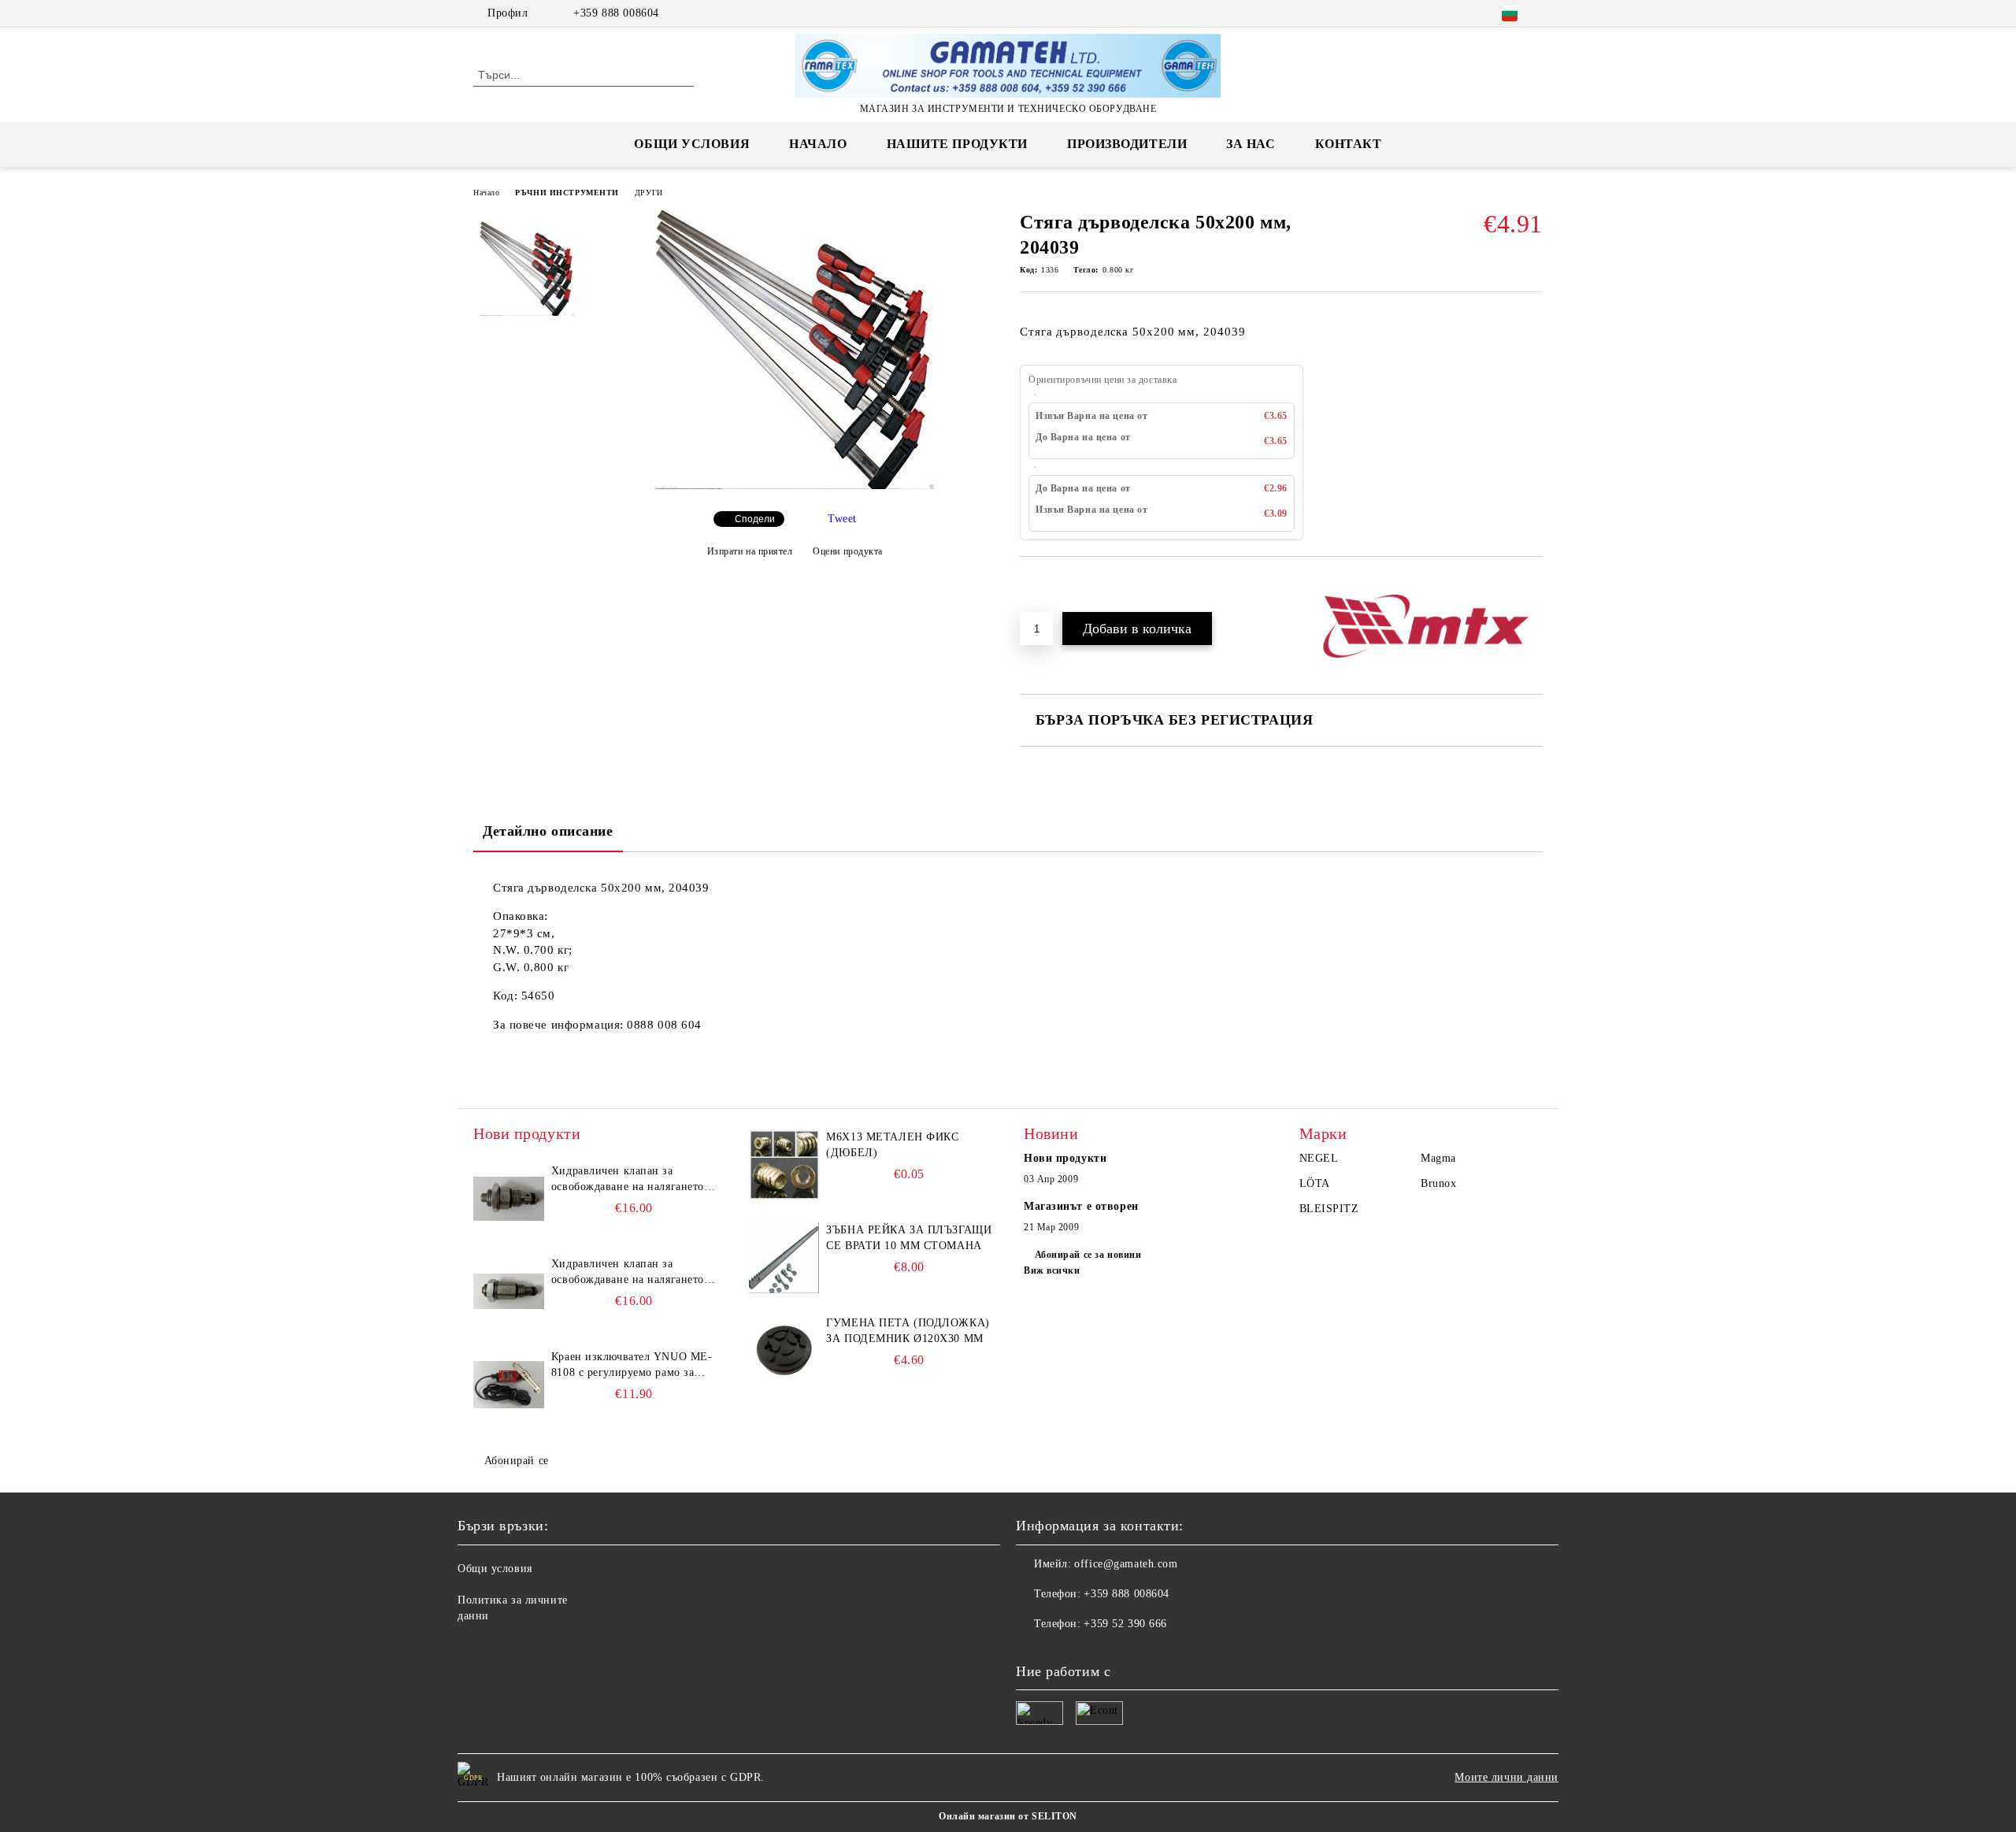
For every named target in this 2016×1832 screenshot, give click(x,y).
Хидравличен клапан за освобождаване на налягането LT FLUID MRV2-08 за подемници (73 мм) (628, 1273)
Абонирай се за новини (1088, 1255)
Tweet (842, 519)
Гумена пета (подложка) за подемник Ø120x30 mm (908, 1331)
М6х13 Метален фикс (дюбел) (892, 1145)
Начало (818, 144)
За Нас (1251, 144)
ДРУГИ (649, 193)
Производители (1127, 144)
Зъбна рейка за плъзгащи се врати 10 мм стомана (909, 1238)
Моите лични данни (1506, 1777)
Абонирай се (517, 1461)
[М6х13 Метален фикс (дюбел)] (784, 1165)
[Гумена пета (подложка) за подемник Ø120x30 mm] (784, 1351)
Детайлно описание (548, 831)
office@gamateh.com (1126, 1564)
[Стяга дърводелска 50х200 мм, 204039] (794, 486)
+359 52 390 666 (1125, 1624)
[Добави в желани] (1050, 584)
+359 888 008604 (616, 13)
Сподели (755, 519)
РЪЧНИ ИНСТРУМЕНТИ (567, 193)
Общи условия (692, 144)
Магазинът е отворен (1081, 1206)
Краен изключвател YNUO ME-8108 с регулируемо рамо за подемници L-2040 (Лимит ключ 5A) (632, 1366)
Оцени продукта (848, 551)
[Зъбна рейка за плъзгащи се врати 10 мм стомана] (784, 1258)
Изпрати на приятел (750, 551)
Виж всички (1052, 1270)
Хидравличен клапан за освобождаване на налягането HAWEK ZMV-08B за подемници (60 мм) (628, 1180)
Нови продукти (1065, 1158)
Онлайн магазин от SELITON (1008, 1816)
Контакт (1349, 144)
